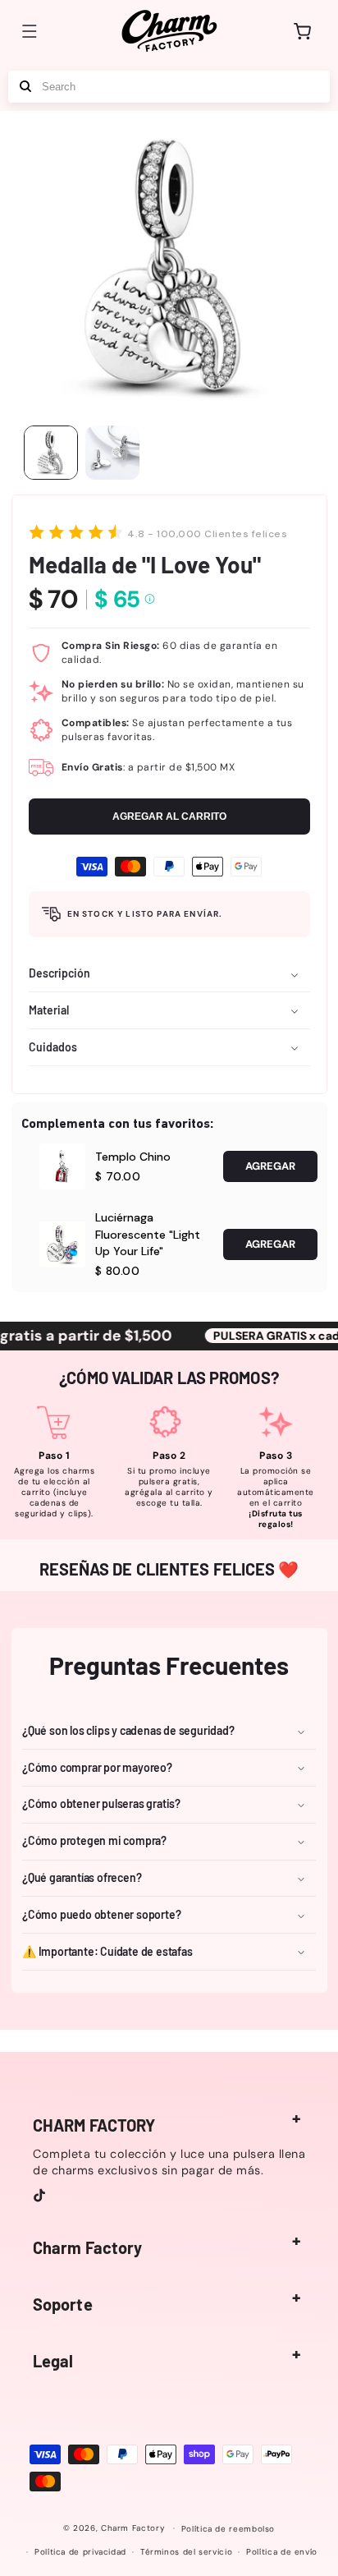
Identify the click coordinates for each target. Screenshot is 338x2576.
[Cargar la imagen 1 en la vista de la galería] (51, 453)
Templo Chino (133, 1157)
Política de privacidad (80, 2552)
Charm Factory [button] (87, 2247)
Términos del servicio (186, 2552)
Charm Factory (133, 2528)
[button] (30, 31)
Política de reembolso (228, 2529)
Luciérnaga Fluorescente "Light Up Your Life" (148, 1234)
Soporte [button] (63, 2304)
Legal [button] (53, 2361)
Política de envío (282, 2552)
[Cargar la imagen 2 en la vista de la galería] (112, 453)
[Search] (25, 87)
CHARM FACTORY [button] (94, 2125)
